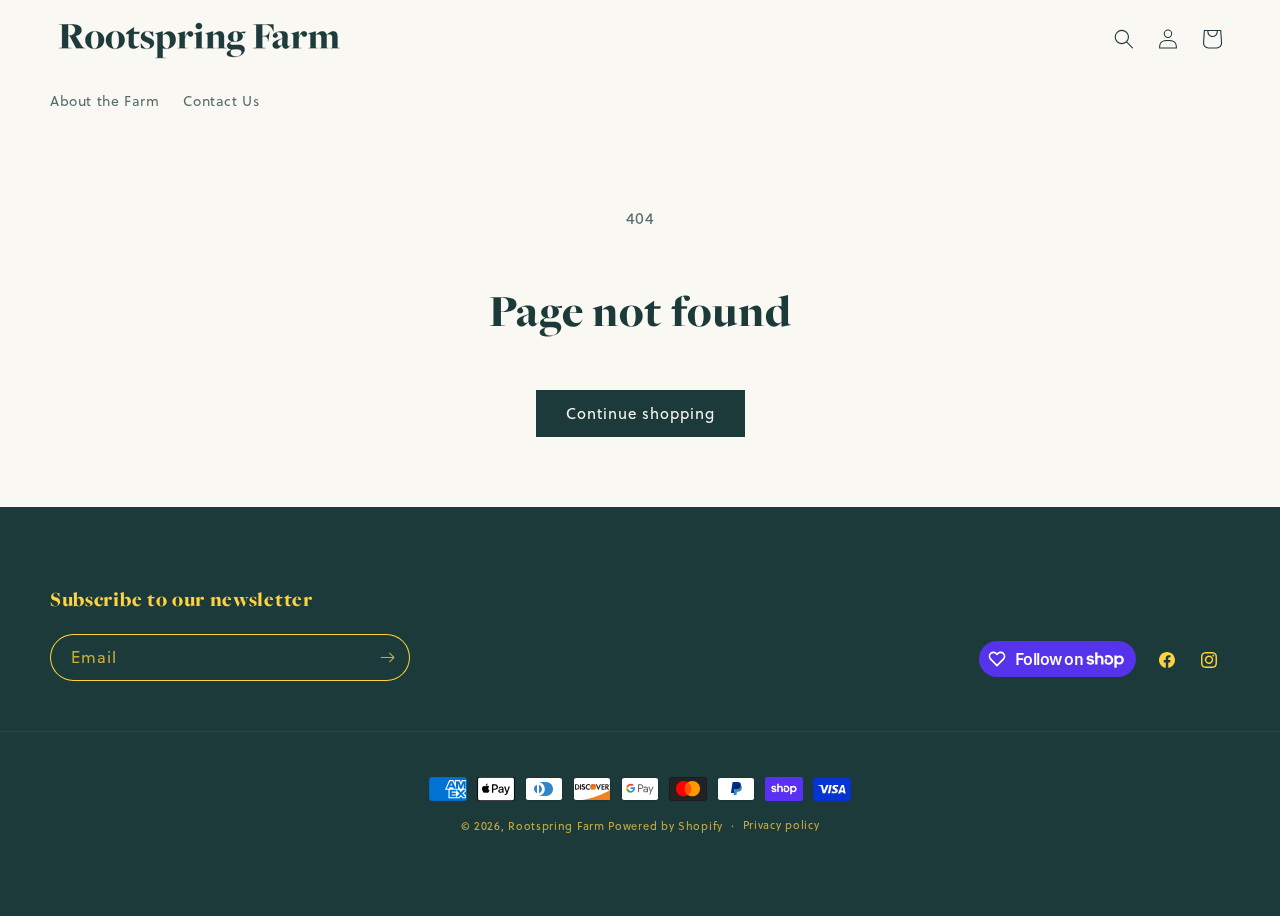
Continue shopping (640, 413)
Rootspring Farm (556, 826)
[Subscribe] (387, 657)
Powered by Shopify (665, 826)
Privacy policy (781, 825)
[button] (1124, 39)
